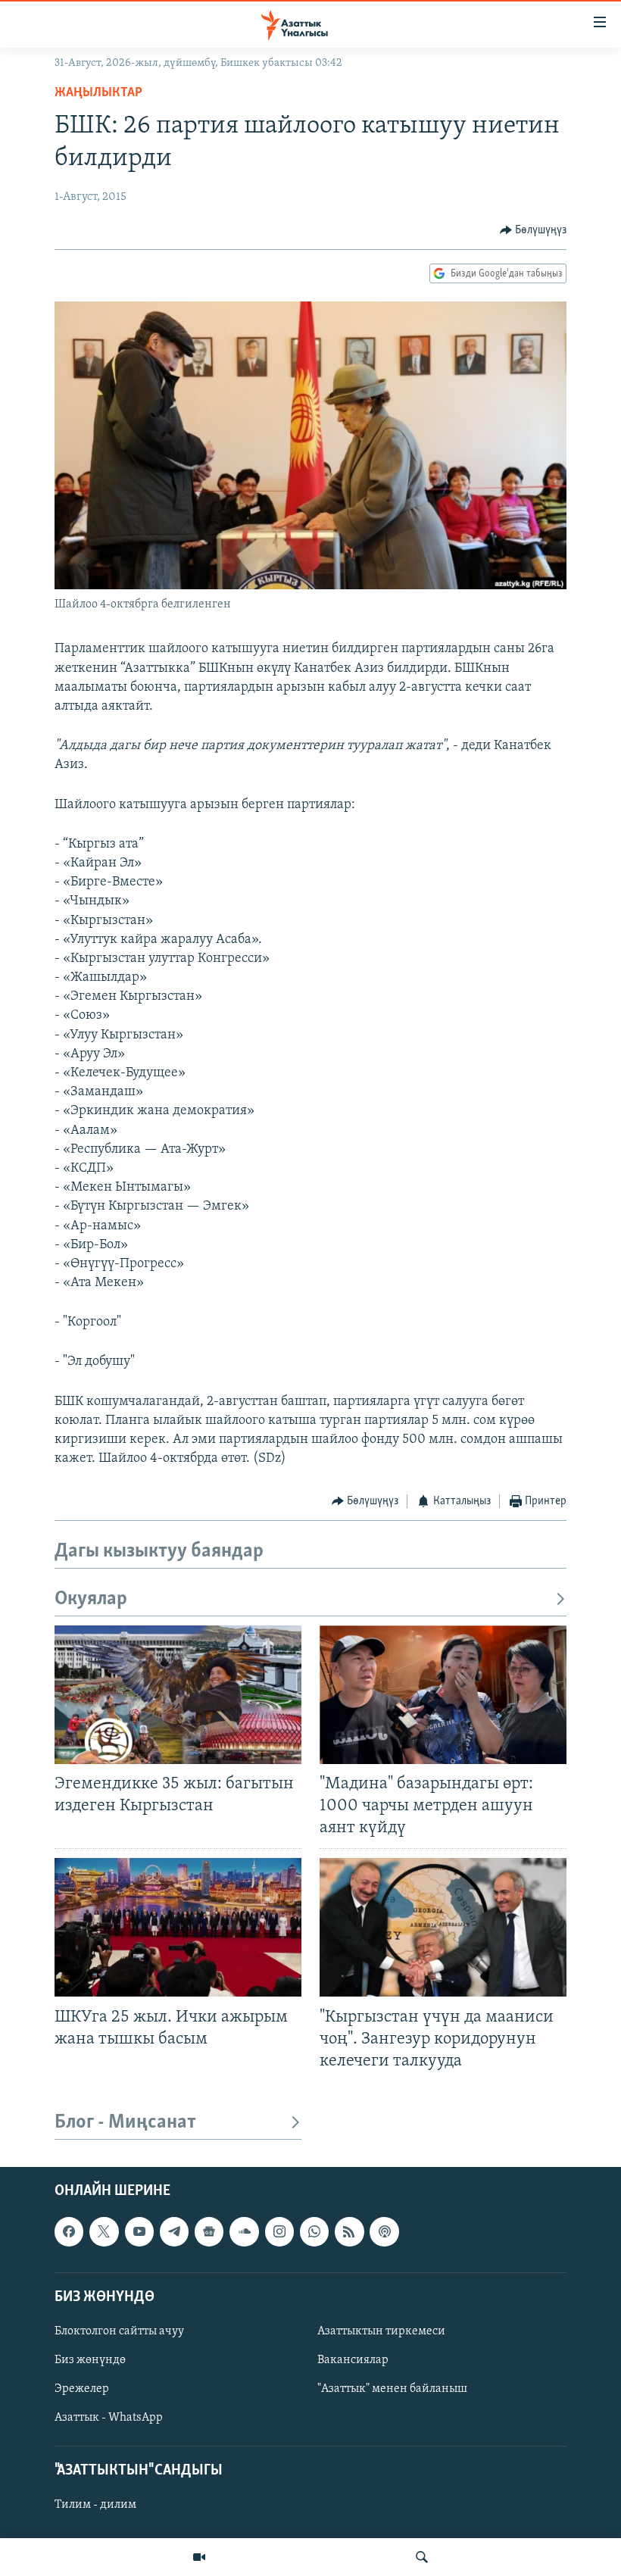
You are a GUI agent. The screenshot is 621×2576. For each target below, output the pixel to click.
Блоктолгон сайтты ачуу (119, 2331)
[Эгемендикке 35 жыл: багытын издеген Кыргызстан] (178, 1695)
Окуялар (91, 1599)
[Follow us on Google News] (209, 2231)
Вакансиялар (353, 2360)
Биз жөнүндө (90, 2360)
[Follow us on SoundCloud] (244, 2231)
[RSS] (349, 2231)
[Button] (534, 230)
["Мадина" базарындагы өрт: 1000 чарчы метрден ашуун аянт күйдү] (443, 1695)
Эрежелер (82, 2389)
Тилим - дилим (95, 2506)
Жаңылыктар (98, 93)
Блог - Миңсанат (125, 2123)
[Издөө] (422, 2557)
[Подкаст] (384, 2231)
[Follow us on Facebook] (69, 2231)
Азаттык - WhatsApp (109, 2418)
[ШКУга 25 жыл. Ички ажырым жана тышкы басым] (178, 1927)
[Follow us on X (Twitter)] (104, 2231)
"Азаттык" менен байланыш (392, 2389)
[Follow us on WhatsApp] (314, 2231)
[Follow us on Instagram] (279, 2231)
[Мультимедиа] (199, 2557)
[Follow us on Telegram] (174, 2231)
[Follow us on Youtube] (139, 2231)
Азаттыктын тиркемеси (381, 2331)
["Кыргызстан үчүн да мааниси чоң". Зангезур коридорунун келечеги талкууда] (443, 1927)
